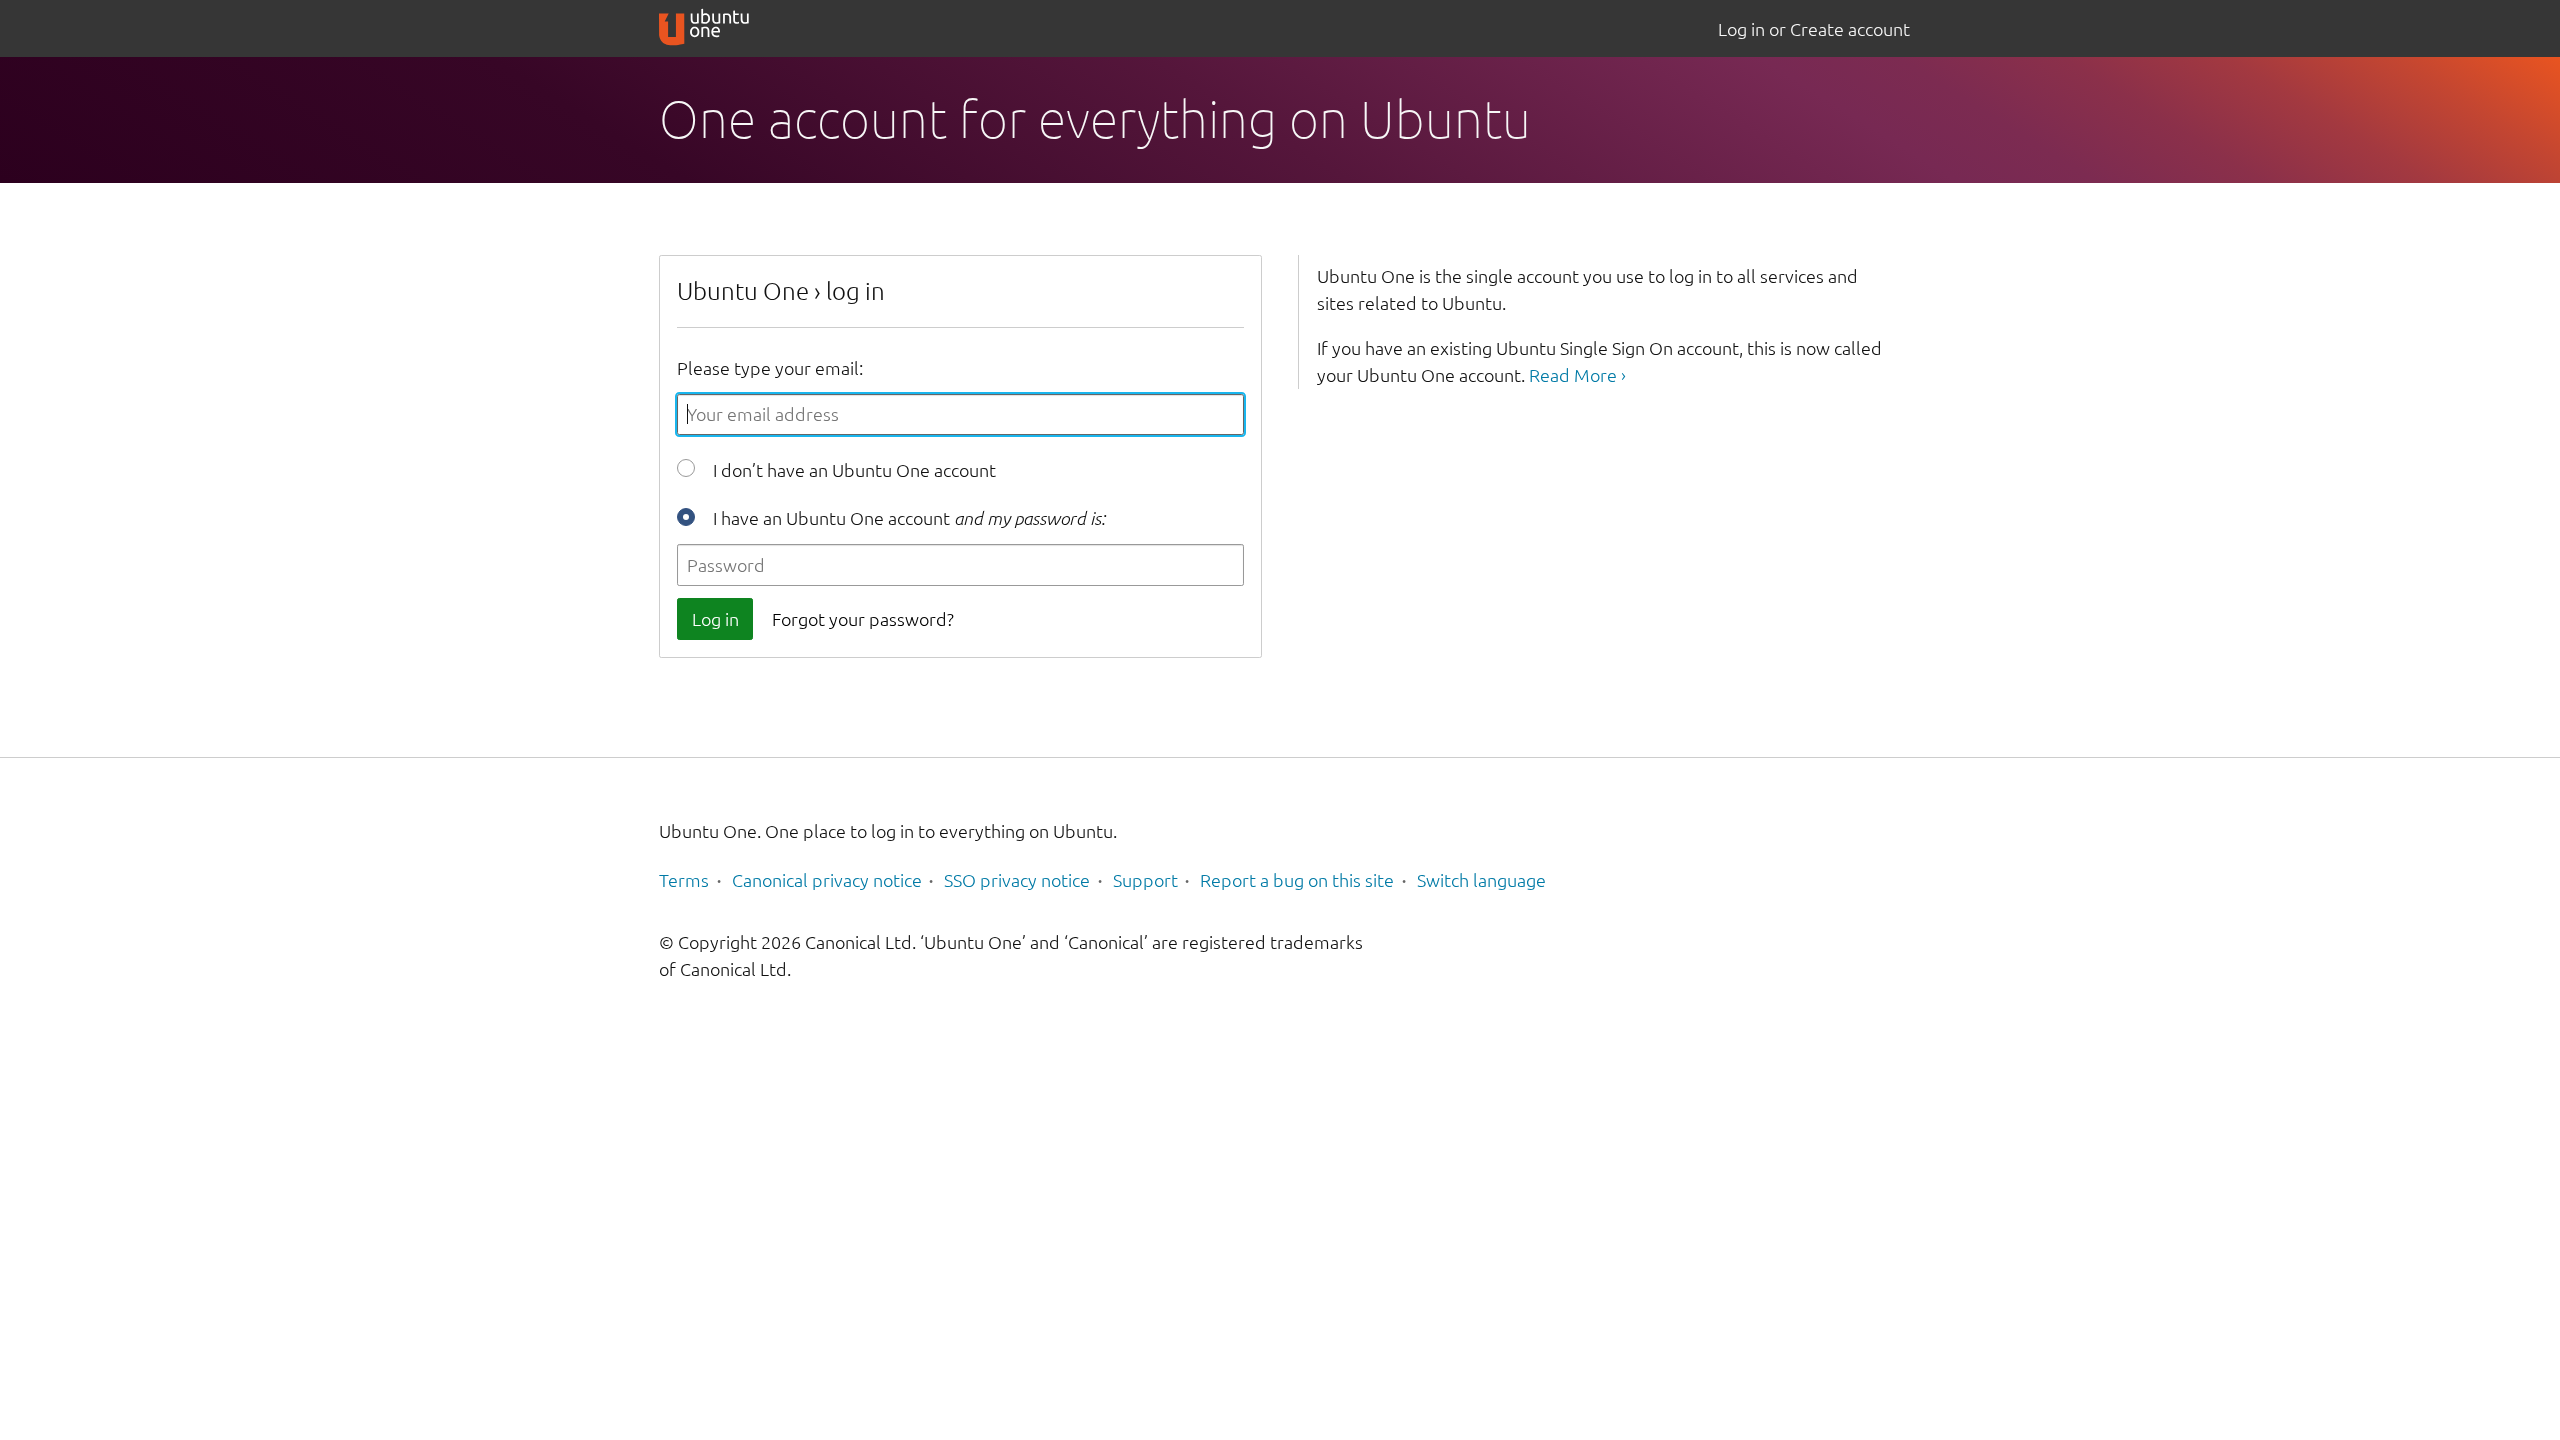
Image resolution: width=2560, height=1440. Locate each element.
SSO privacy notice (1017, 880)
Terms (684, 880)
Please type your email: (770, 368)
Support (1145, 880)
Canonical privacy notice (827, 880)
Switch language (1481, 880)
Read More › (1577, 375)
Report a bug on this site (1297, 880)
